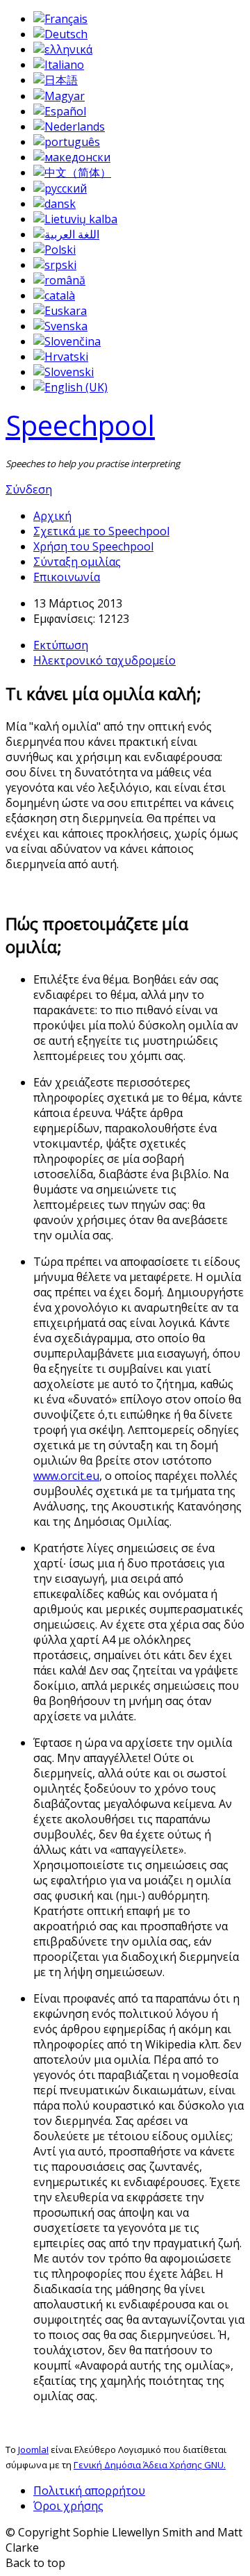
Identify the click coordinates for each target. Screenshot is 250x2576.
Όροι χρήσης (68, 2506)
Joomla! (33, 2449)
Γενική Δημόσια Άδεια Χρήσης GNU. (150, 2465)
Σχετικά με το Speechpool (101, 531)
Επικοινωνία (67, 577)
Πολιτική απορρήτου (89, 2491)
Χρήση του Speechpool (93, 546)
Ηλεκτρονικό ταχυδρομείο (105, 660)
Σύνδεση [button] (29, 489)
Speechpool (80, 425)
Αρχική (52, 516)
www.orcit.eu (66, 1476)
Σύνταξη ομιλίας (77, 562)
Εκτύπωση (61, 645)
